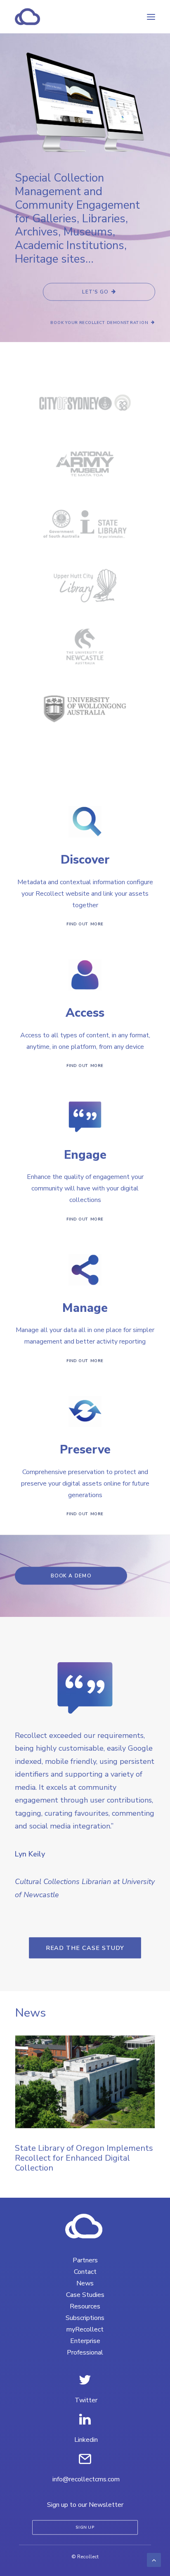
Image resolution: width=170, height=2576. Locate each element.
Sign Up (85, 2528)
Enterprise (85, 2341)
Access (85, 1013)
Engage (85, 1155)
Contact (85, 2272)
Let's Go (95, 292)
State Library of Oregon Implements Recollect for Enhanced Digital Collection (84, 2158)
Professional (85, 2352)
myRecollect (85, 2329)
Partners (85, 2260)
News (85, 2283)
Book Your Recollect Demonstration (99, 323)
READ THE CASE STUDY (85, 1948)
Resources (85, 2306)
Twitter (86, 2400)
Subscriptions (85, 2318)
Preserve (85, 1450)
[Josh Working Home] (85, 2226)
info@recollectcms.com (86, 2479)
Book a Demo (71, 1576)
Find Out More (85, 924)
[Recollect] (72, 17)
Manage (85, 1308)
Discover (85, 860)
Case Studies (85, 2295)
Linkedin (86, 2440)
